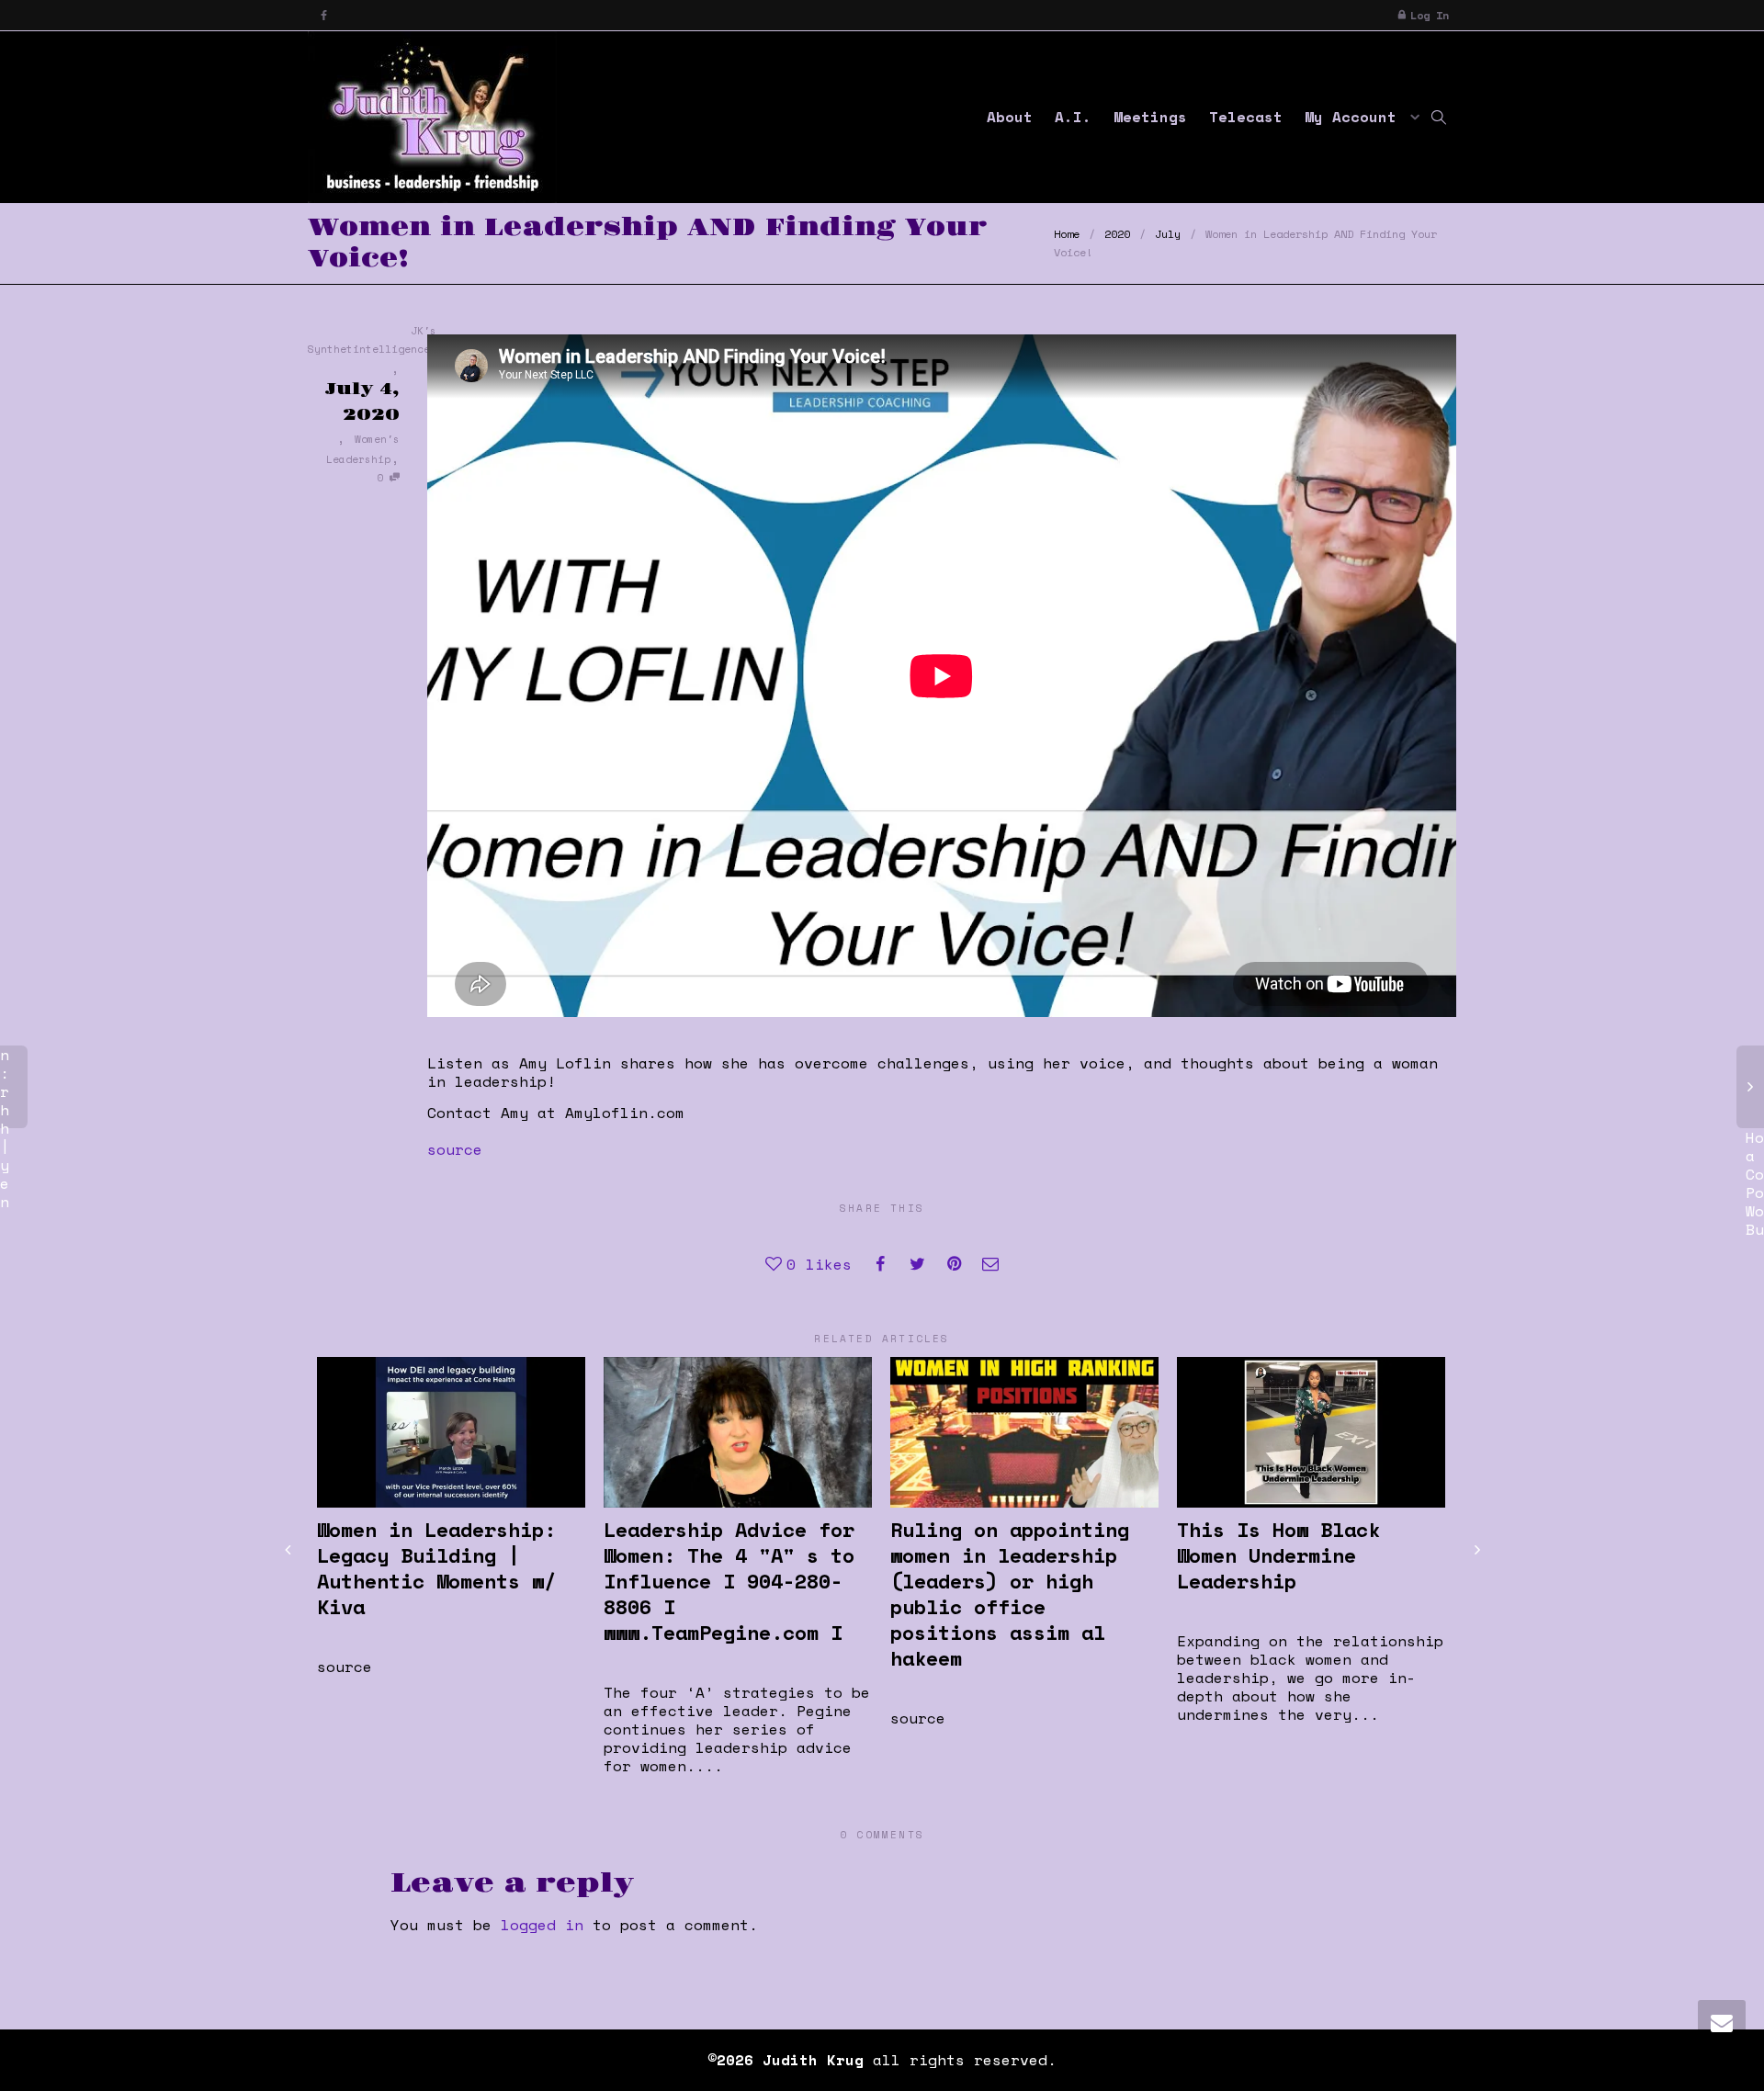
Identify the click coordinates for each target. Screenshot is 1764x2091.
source (455, 1149)
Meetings (1150, 117)
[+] (451, 1432)
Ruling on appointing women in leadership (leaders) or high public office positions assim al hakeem (1010, 1594)
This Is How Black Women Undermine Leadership (1278, 1555)
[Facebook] (324, 15)
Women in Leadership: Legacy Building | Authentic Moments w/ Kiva (436, 1568)
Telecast (1246, 117)
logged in (542, 1925)
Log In (1430, 15)
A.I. (1073, 117)
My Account (1355, 117)
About (1010, 117)
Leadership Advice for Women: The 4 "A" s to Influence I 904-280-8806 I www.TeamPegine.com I (729, 1581)
